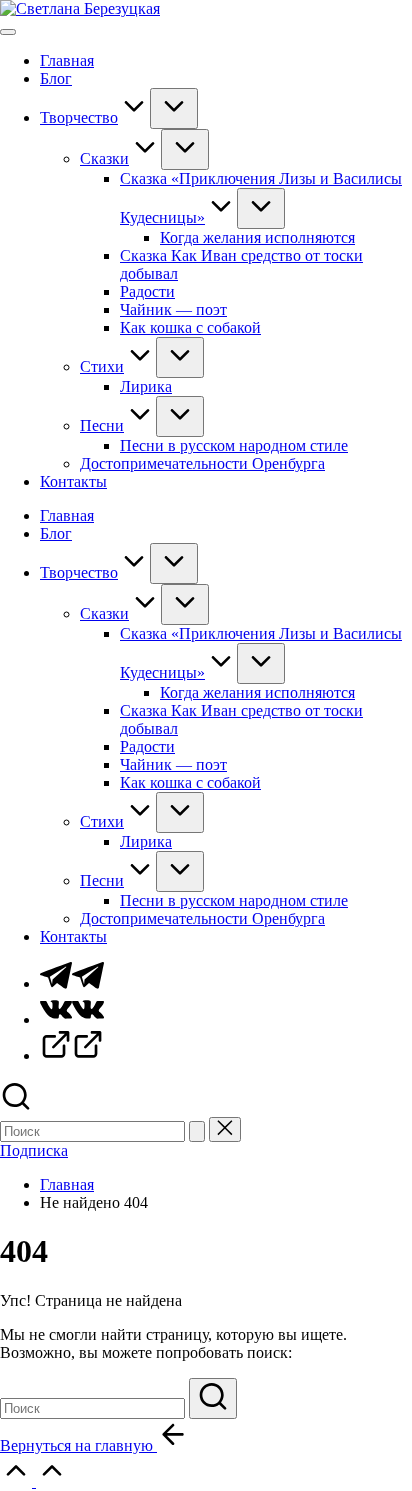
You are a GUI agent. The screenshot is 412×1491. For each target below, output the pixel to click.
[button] (197, 1131)
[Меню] (8, 32)
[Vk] (72, 1019)
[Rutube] (72, 1055)
